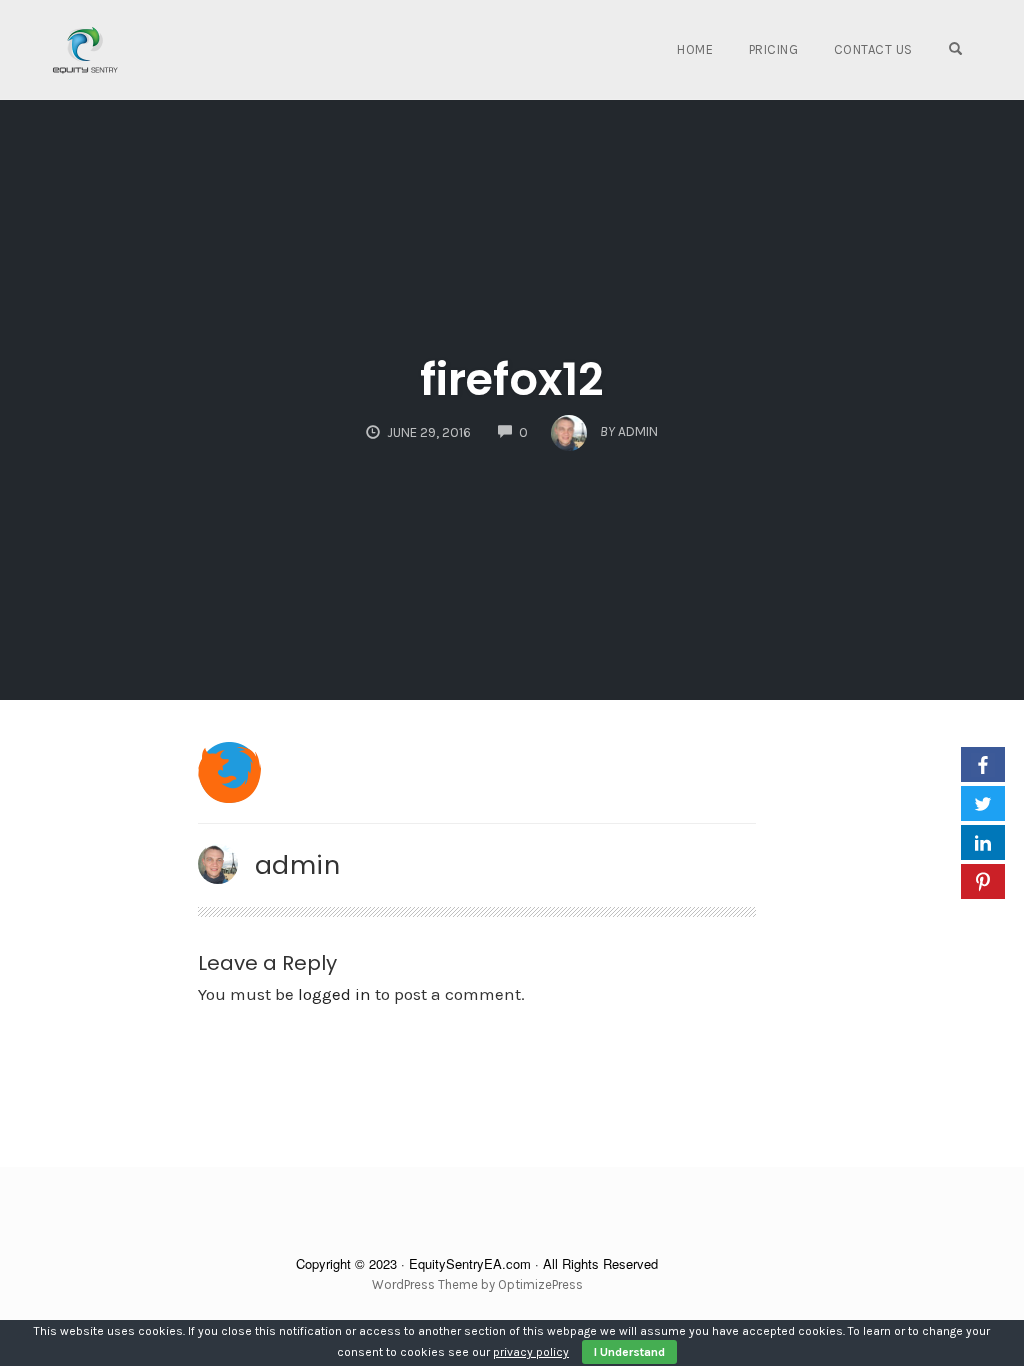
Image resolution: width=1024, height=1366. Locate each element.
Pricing (774, 49)
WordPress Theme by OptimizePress (477, 1284)
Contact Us (873, 49)
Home (695, 49)
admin (298, 865)
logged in (334, 994)
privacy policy (531, 1352)
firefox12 (512, 379)
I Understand (629, 1352)
